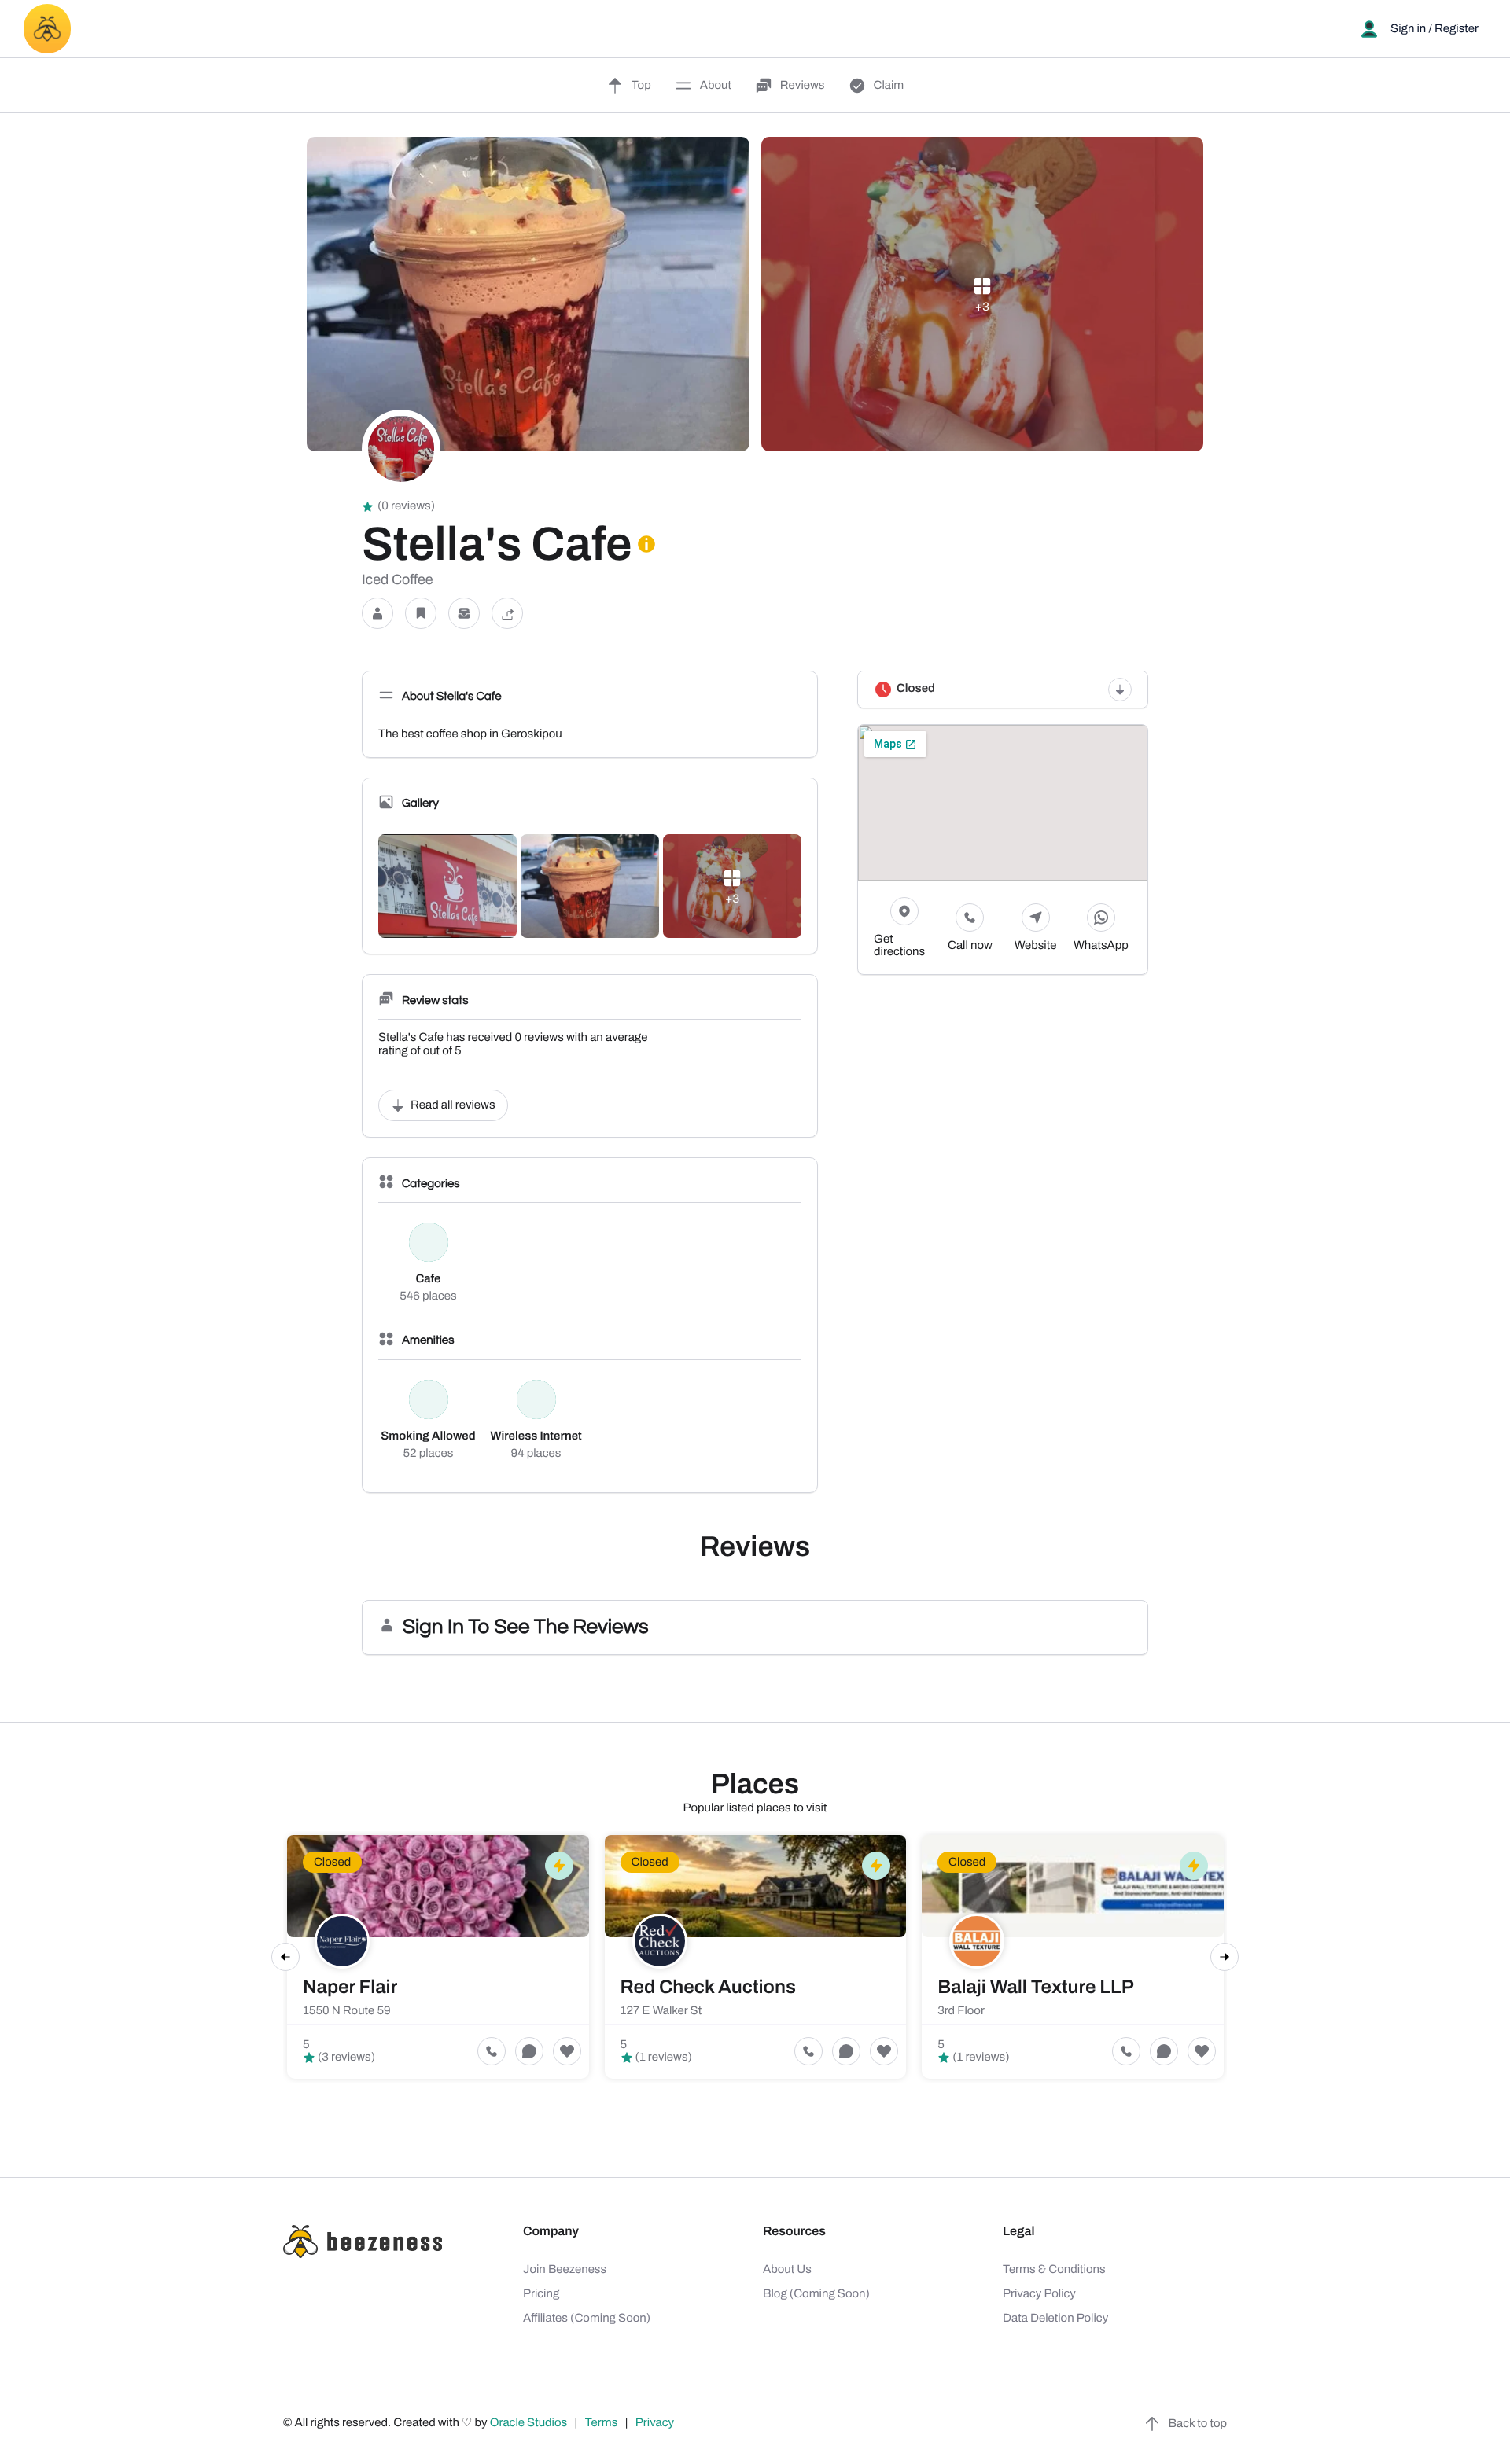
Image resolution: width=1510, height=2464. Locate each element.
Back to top (1198, 2424)
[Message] (464, 614)
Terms (602, 2423)
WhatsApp (1101, 946)
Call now (970, 946)
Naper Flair (350, 1988)
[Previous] (285, 1957)
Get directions (899, 946)
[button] (377, 614)
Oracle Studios (530, 2423)
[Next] (1225, 1957)
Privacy (656, 2423)
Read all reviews (453, 1105)
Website (1036, 946)
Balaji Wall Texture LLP (1036, 1988)
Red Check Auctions (708, 1988)
